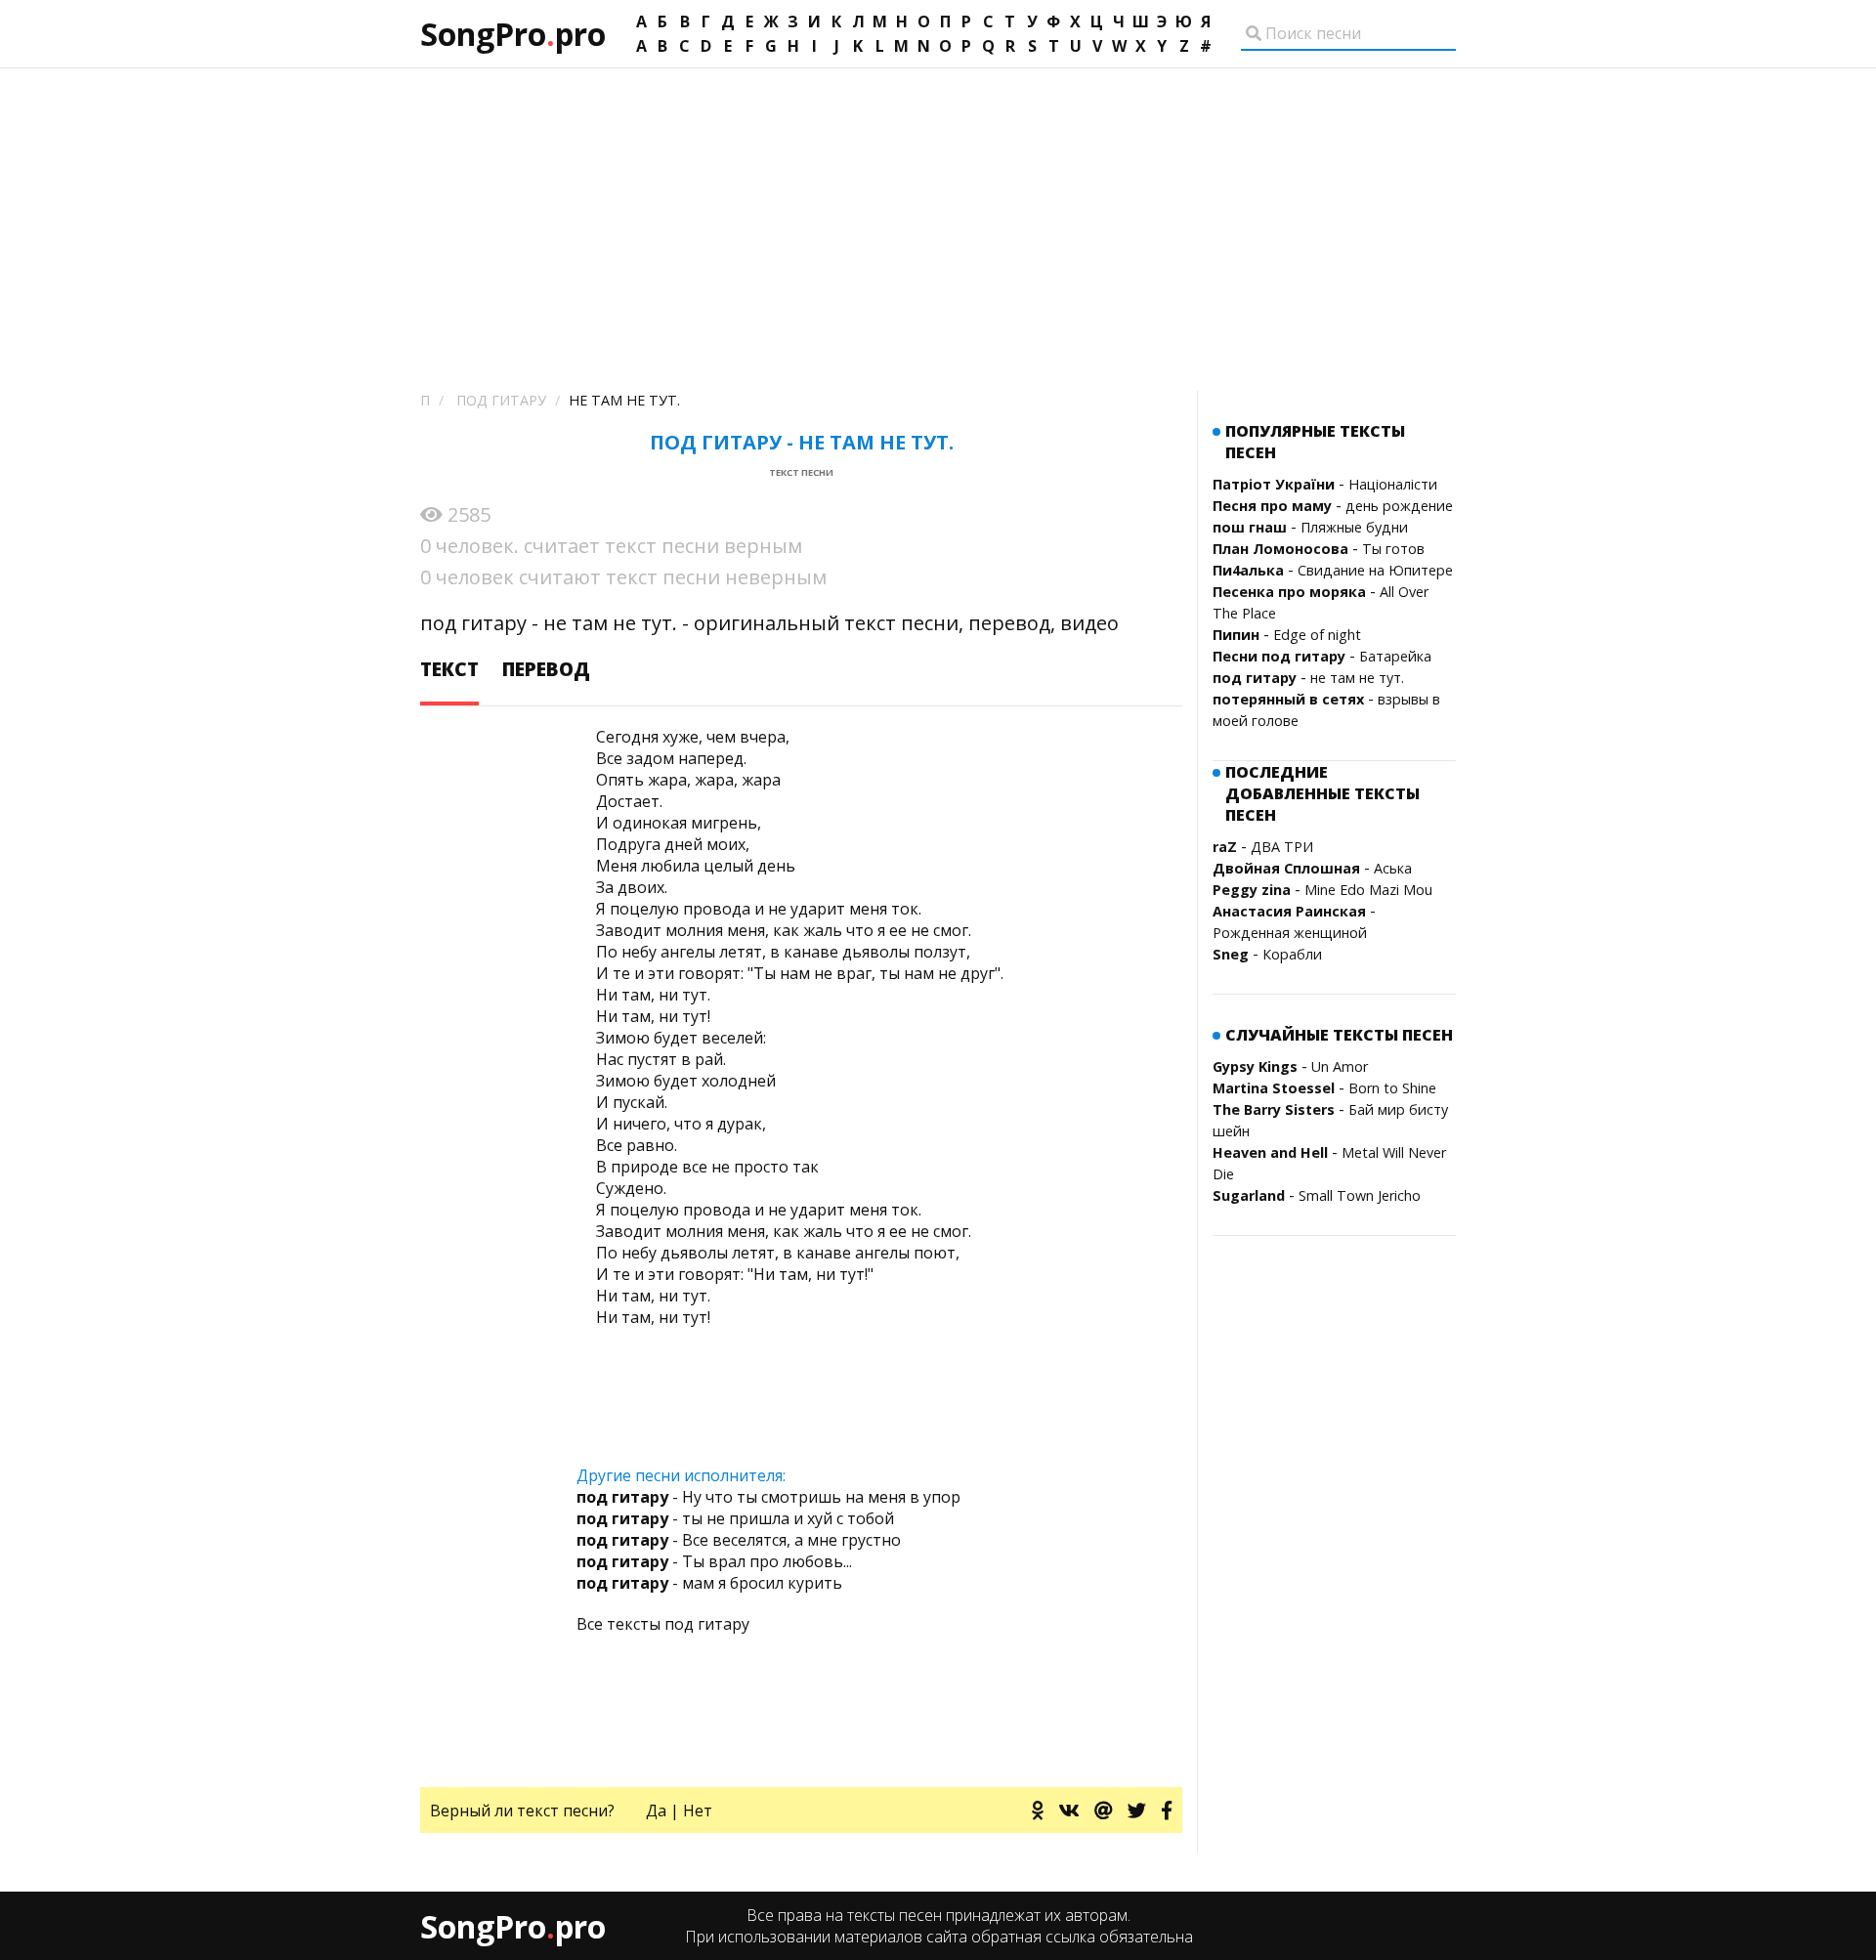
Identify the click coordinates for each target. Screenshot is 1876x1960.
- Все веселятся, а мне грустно (739, 1540)
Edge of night (1317, 635)
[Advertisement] (938, 215)
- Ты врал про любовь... (714, 1561)
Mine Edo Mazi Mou (1368, 890)
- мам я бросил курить (709, 1583)
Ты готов (1393, 549)
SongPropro (513, 34)
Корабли (1292, 954)
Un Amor (1340, 1066)
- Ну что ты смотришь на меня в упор (768, 1497)
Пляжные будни (1354, 527)
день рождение (1399, 506)
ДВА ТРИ (1282, 847)
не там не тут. (1357, 678)
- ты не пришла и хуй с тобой (735, 1518)
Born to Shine (1392, 1088)
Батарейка (1395, 656)
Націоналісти (1393, 484)
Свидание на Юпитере (1375, 570)
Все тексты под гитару (663, 1624)
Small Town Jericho (1360, 1195)
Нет (698, 1811)
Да (656, 1811)
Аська (1393, 868)
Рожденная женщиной (1290, 933)
